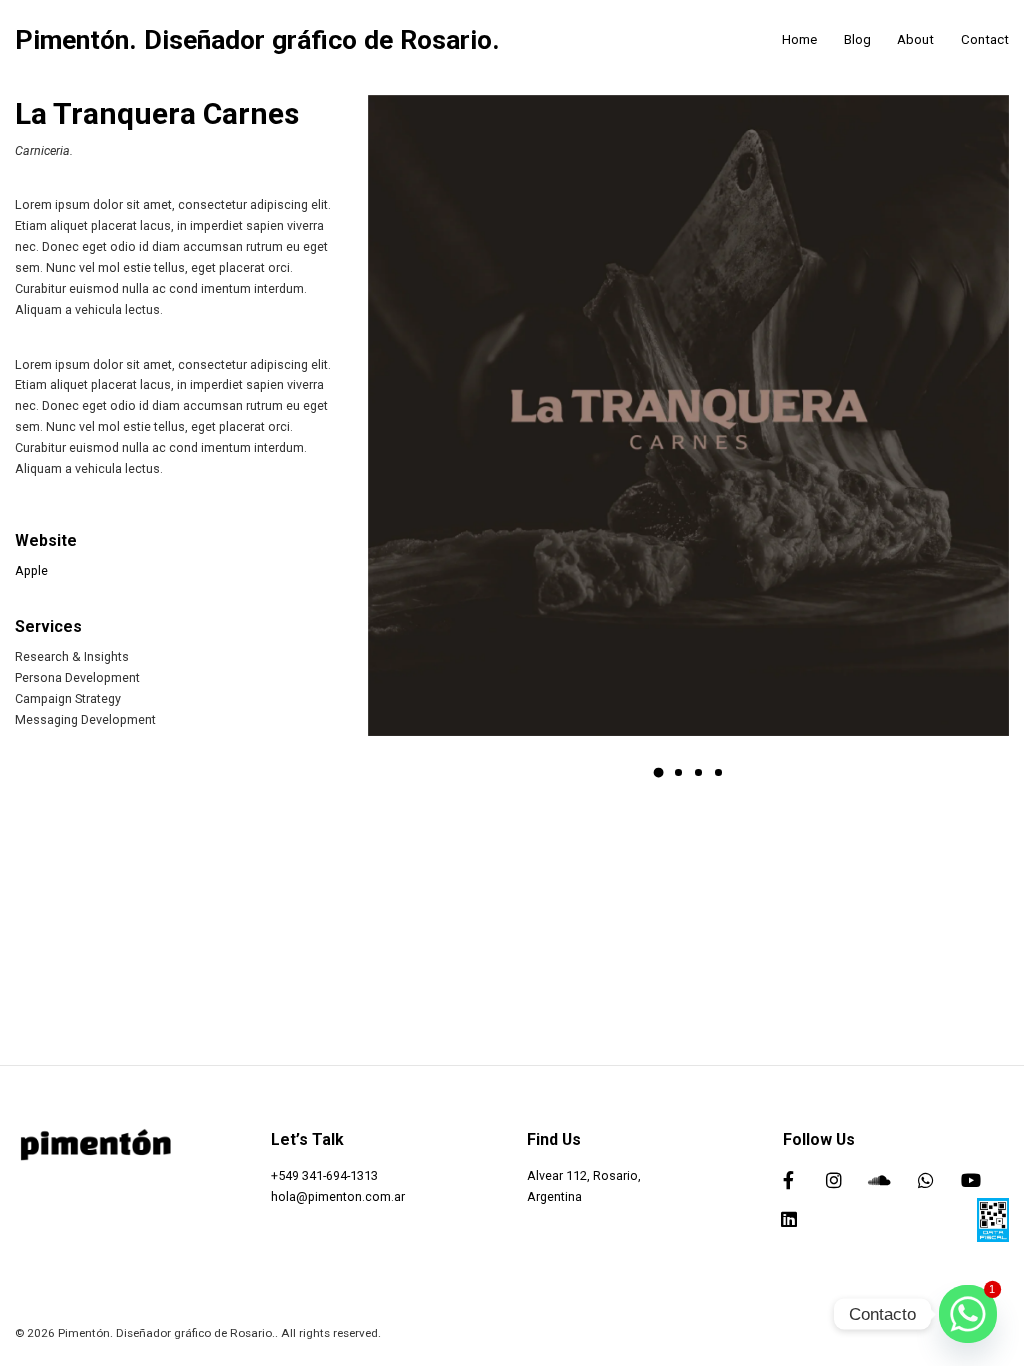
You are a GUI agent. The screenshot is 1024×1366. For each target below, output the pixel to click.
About (915, 39)
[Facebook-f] (789, 1180)
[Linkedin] (789, 1219)
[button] (658, 772)
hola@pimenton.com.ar (338, 1196)
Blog (857, 39)
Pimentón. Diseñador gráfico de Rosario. (257, 40)
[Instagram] (835, 1180)
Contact (985, 39)
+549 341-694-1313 (324, 1175)
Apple (31, 570)
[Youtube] (971, 1180)
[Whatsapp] (926, 1180)
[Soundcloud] (880, 1180)
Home (799, 39)
